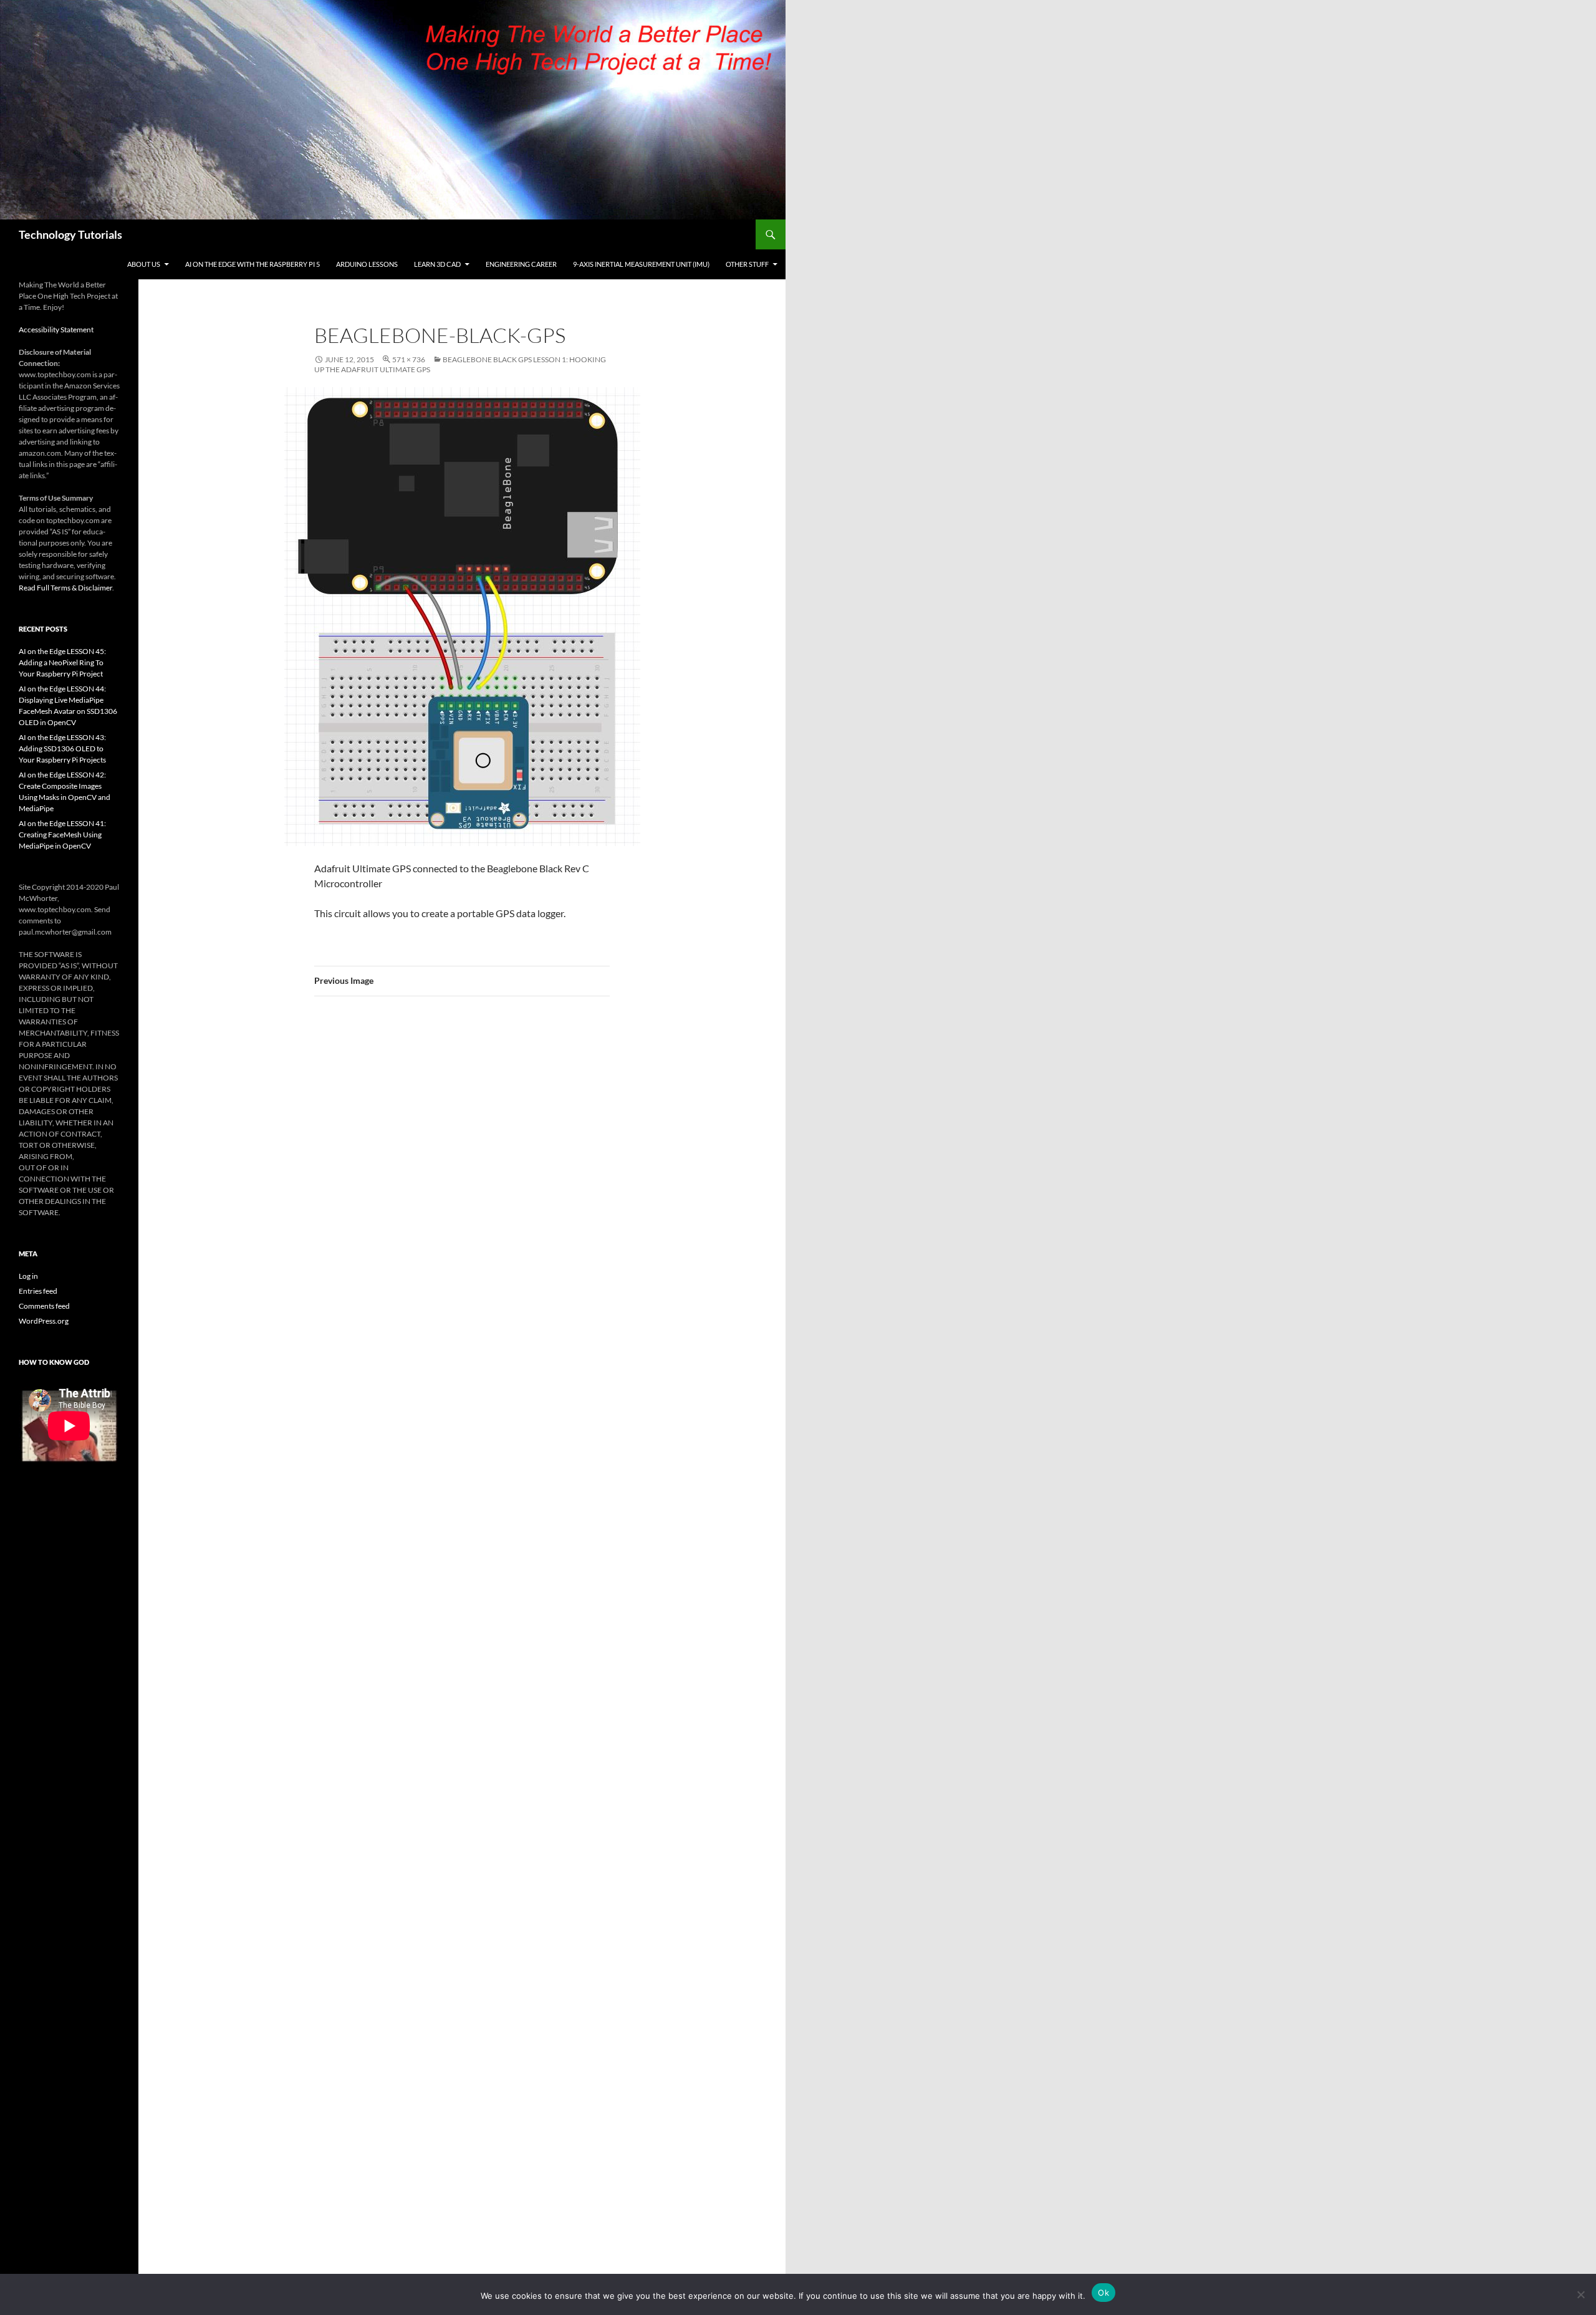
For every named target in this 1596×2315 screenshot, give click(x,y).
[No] (1580, 2294)
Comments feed (44, 1306)
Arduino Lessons (367, 264)
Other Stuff (747, 264)
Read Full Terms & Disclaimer (65, 588)
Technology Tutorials (70, 234)
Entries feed (38, 1291)
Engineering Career (521, 264)
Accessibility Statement (56, 330)
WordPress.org (44, 1321)
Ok (1103, 2293)
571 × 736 (409, 359)
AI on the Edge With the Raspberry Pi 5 (252, 264)
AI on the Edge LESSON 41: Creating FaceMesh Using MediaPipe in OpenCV (62, 835)
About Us (144, 264)
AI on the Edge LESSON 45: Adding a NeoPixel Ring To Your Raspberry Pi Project (62, 662)
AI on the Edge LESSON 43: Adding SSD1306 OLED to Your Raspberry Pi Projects (62, 748)
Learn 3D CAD (437, 264)
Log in (28, 1276)
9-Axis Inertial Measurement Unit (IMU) (641, 264)
